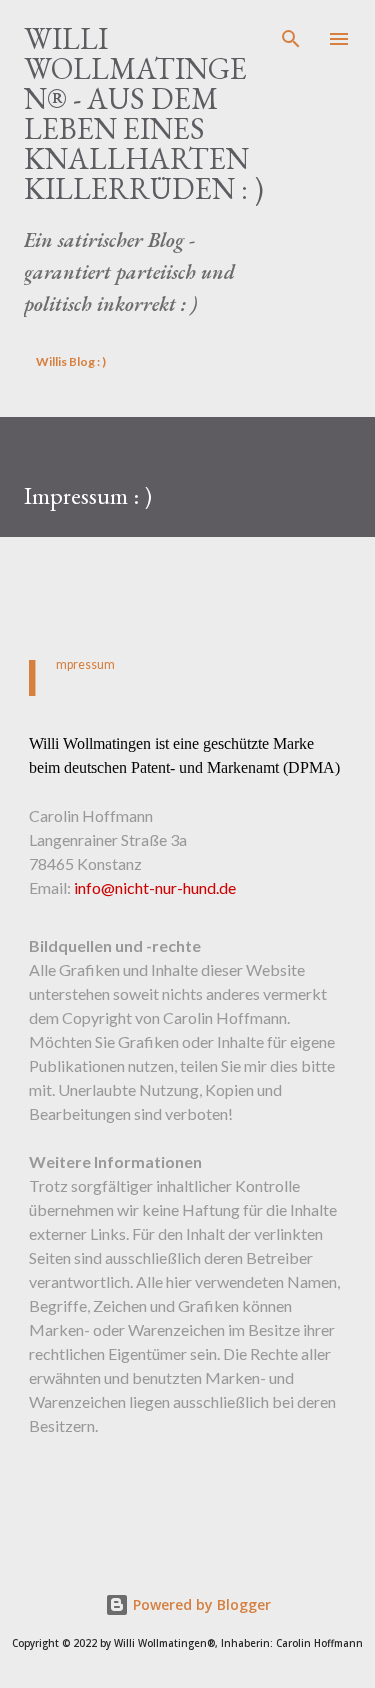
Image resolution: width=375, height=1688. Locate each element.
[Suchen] (291, 36)
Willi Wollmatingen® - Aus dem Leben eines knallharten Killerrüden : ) (144, 113)
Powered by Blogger (200, 1604)
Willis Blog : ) (71, 361)
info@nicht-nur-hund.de (155, 887)
